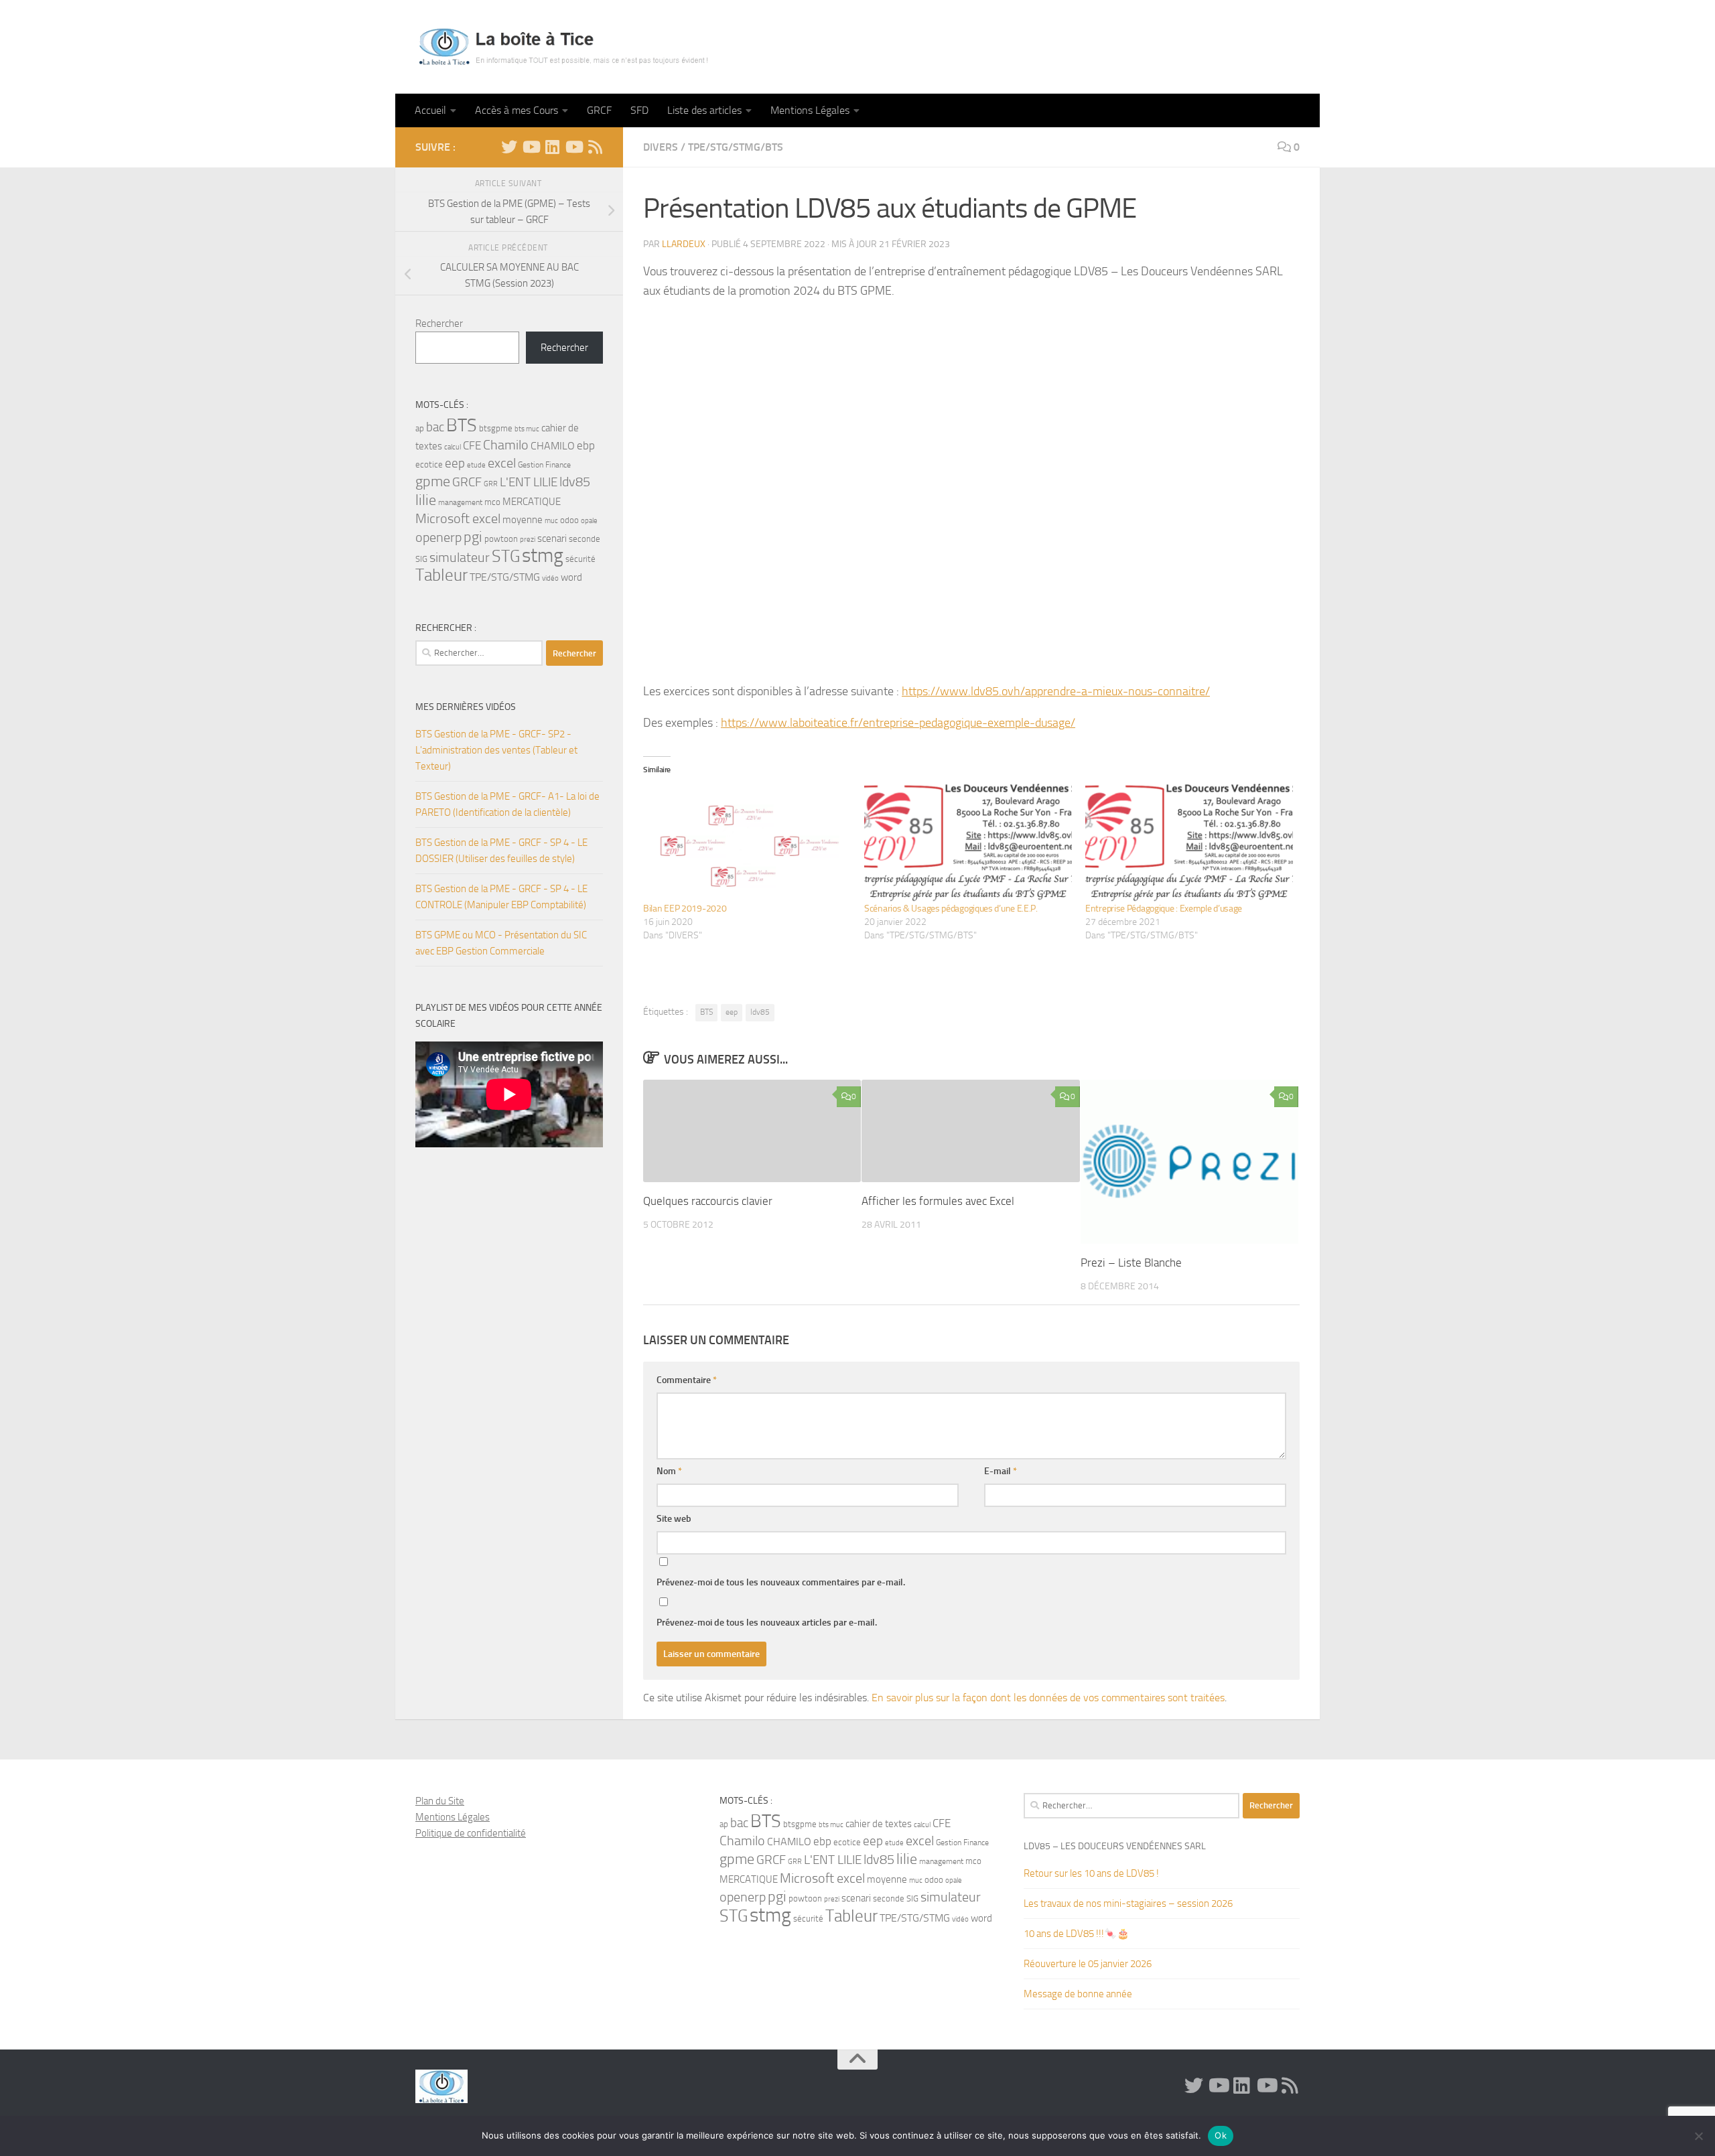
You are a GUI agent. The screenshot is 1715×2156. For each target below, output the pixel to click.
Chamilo (506, 445)
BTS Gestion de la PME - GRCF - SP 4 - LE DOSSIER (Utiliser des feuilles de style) (501, 851)
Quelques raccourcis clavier (708, 1201)
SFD (639, 110)
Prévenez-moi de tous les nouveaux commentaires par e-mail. (781, 1582)
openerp (438, 537)
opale (589, 521)
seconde (585, 539)
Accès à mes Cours (517, 110)
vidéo (550, 578)
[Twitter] (509, 147)
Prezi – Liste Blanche (1131, 1263)
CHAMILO (553, 446)
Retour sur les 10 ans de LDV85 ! (1091, 1873)
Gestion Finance (544, 465)
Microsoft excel (458, 518)
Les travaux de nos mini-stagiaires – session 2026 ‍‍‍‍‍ (1129, 1903)
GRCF (599, 110)
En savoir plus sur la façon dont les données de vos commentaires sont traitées (1048, 1698)
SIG (421, 559)
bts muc (527, 429)
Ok (1221, 2135)
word (571, 577)
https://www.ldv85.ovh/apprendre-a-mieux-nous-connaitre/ (1056, 691)
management (460, 502)
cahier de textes (879, 1824)
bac (435, 427)
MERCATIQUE (532, 502)
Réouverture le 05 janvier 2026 (1088, 1964)
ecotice (429, 464)
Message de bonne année (1078, 1994)
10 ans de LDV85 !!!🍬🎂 (1077, 1934)
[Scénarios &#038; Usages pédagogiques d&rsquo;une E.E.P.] (968, 843)
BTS (706, 1012)
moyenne (523, 520)
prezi (528, 540)
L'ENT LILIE (529, 482)
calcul (453, 447)
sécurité (580, 559)
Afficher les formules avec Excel (938, 1201)
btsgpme (496, 428)
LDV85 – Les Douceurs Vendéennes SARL (1115, 1846)
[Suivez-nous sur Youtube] (573, 147)
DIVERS (661, 147)
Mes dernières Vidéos (466, 707)
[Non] (1698, 2136)
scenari (552, 538)
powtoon (501, 539)
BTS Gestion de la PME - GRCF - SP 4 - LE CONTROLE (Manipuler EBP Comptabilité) (501, 897)
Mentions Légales (810, 110)
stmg (543, 556)
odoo (569, 520)
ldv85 (760, 1012)
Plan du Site (440, 1801)
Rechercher (439, 324)
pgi (473, 537)
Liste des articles (704, 110)
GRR (491, 484)
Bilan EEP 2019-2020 (685, 909)
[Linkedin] (552, 147)
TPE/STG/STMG (505, 577)
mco (492, 502)
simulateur (460, 558)
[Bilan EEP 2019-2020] (747, 843)
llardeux (684, 244)
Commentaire (687, 1380)
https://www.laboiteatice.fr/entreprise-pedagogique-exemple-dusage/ (898, 723)
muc (551, 521)
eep (732, 1012)
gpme (433, 482)
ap (420, 428)
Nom (669, 1471)
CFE (472, 445)
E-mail (1001, 1471)
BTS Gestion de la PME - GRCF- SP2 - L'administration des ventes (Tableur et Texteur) (496, 750)
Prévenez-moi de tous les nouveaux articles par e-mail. (767, 1623)
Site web (674, 1519)
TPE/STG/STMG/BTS (736, 147)
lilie (426, 500)
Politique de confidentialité (471, 1833)
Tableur (441, 575)
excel (502, 463)
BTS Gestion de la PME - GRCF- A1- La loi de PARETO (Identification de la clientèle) (507, 804)
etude (476, 465)
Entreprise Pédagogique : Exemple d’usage (1164, 909)
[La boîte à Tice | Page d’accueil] (563, 47)
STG (506, 556)
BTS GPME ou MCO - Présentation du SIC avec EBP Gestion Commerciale (501, 943)
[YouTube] (531, 147)
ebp (586, 445)
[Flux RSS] (595, 147)
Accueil (430, 110)
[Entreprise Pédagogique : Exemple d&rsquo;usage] (1189, 843)
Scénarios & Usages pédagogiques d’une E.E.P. (951, 909)
